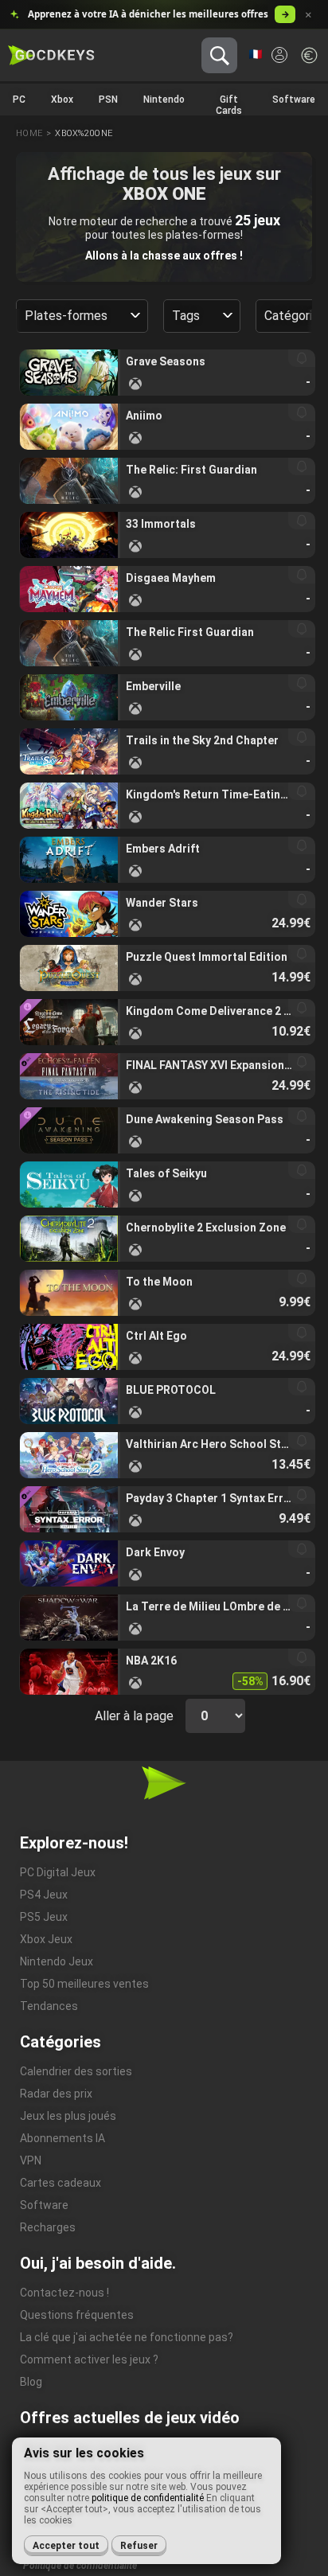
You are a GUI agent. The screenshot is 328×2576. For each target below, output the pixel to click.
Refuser (139, 2546)
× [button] (308, 15)
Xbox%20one (84, 133)
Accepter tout (66, 2546)
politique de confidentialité (148, 2498)
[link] (167, 373)
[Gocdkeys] (51, 56)
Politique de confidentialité (80, 2566)
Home (29, 133)
